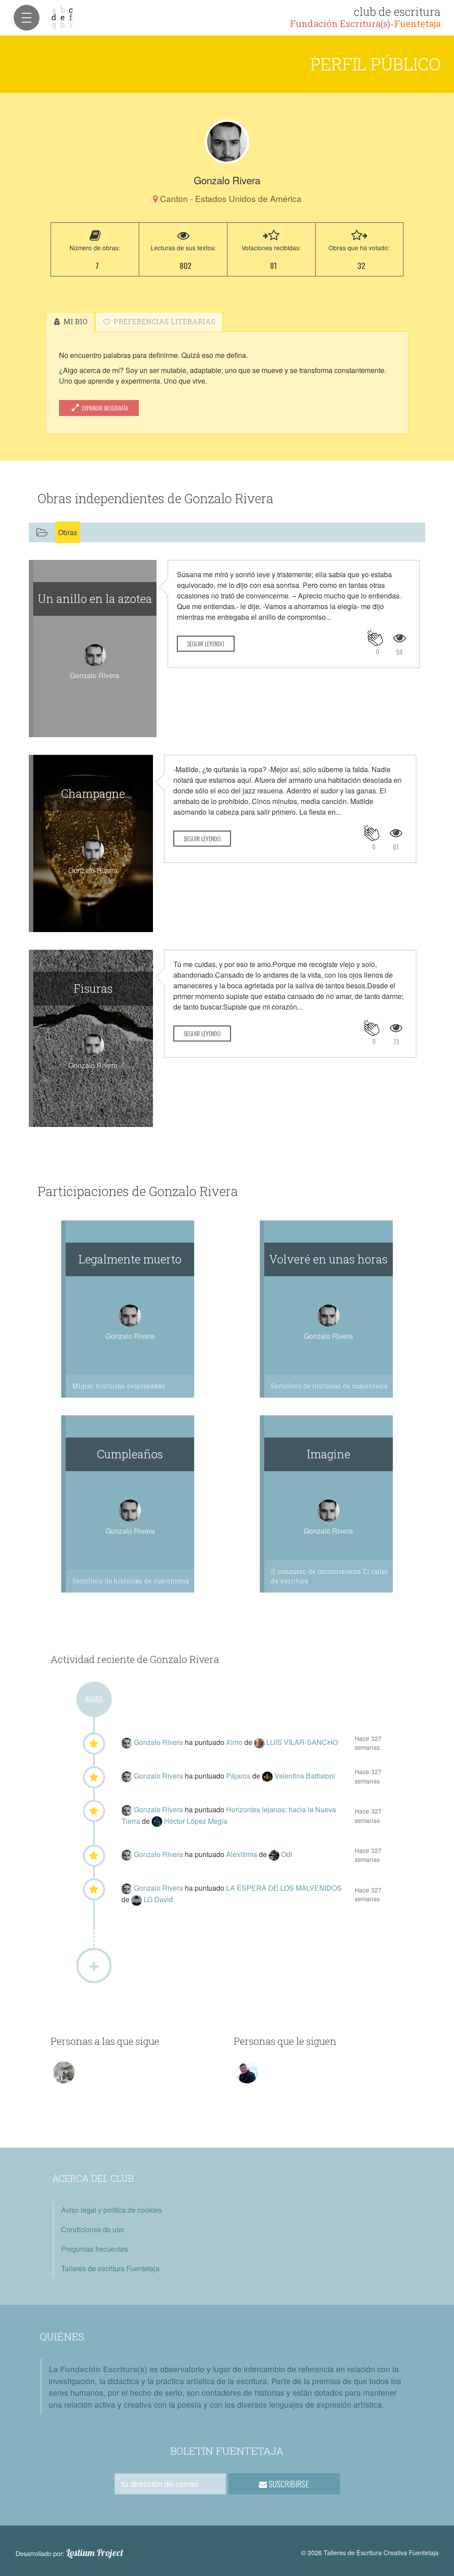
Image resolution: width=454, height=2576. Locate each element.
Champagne (93, 793)
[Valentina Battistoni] (268, 1776)
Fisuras (93, 988)
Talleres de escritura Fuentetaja (110, 2268)
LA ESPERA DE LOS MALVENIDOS (284, 1888)
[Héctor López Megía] (158, 1821)
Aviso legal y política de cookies (112, 2210)
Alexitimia (243, 1854)
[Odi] (275, 1854)
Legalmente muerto (130, 1259)
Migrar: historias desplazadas (119, 1386)
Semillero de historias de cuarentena (329, 1386)
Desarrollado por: (69, 2553)
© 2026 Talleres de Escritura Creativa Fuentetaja (370, 2552)
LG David (158, 1899)
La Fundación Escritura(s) (98, 2369)
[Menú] (27, 18)
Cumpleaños (130, 1454)
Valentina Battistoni (305, 1776)
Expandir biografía (104, 408)
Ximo (235, 1742)
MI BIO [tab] (74, 321)
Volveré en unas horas (328, 1259)
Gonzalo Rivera (159, 1742)
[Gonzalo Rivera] (227, 142)
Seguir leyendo (206, 643)
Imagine (329, 1454)
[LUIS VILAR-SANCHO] (260, 1742)
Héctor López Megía (196, 1821)
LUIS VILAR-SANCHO (302, 1742)
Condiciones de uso (93, 2229)
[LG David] (137, 1899)
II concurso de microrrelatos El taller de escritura (329, 1576)
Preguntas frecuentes (95, 2249)
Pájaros (239, 1776)
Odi (287, 1854)
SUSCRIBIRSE (288, 2484)
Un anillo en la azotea (95, 598)
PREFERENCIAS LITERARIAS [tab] (164, 321)
